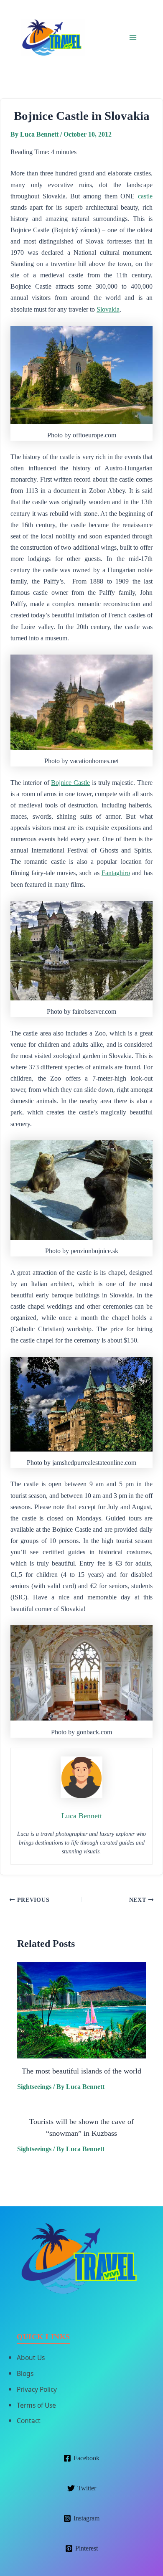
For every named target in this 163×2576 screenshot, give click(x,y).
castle (145, 196)
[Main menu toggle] (133, 37)
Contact (29, 2421)
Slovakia (108, 309)
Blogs (25, 2373)
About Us (31, 2358)
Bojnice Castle (70, 783)
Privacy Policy (37, 2389)
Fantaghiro (116, 873)
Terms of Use (36, 2405)
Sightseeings (34, 2087)
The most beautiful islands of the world (81, 2071)
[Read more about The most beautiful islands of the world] (81, 2010)
